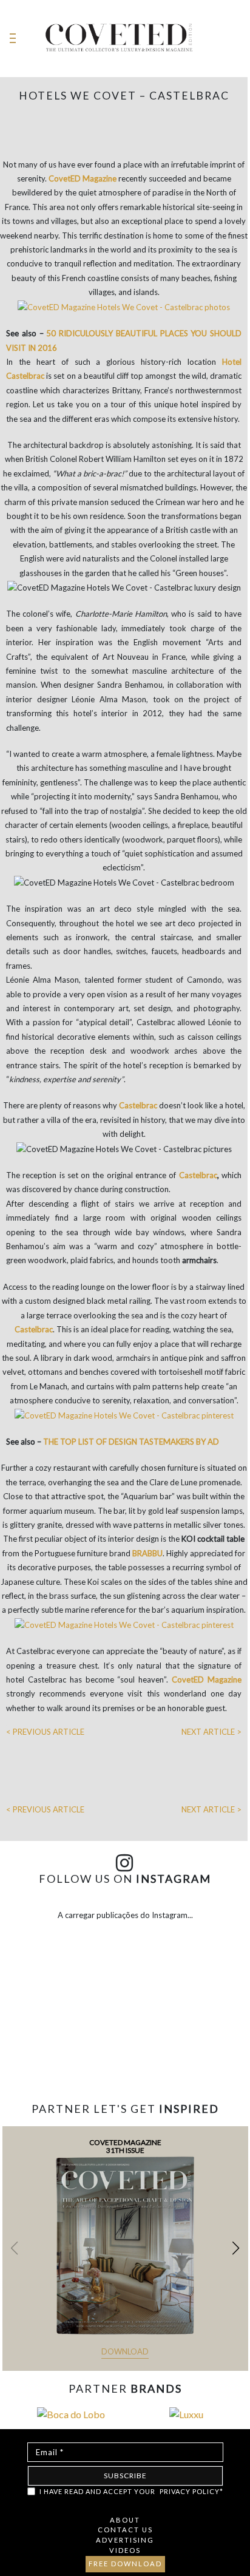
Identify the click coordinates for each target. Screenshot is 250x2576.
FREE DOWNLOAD (125, 2564)
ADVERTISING (125, 2540)
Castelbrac (198, 1175)
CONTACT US (125, 2530)
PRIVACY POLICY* (191, 2491)
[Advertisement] (125, 2059)
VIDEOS (125, 2550)
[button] (236, 2248)
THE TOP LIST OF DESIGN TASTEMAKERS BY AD (131, 1442)
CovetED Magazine (83, 178)
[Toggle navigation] (13, 39)
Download (125, 2351)
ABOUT (125, 2520)
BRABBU (147, 1553)
